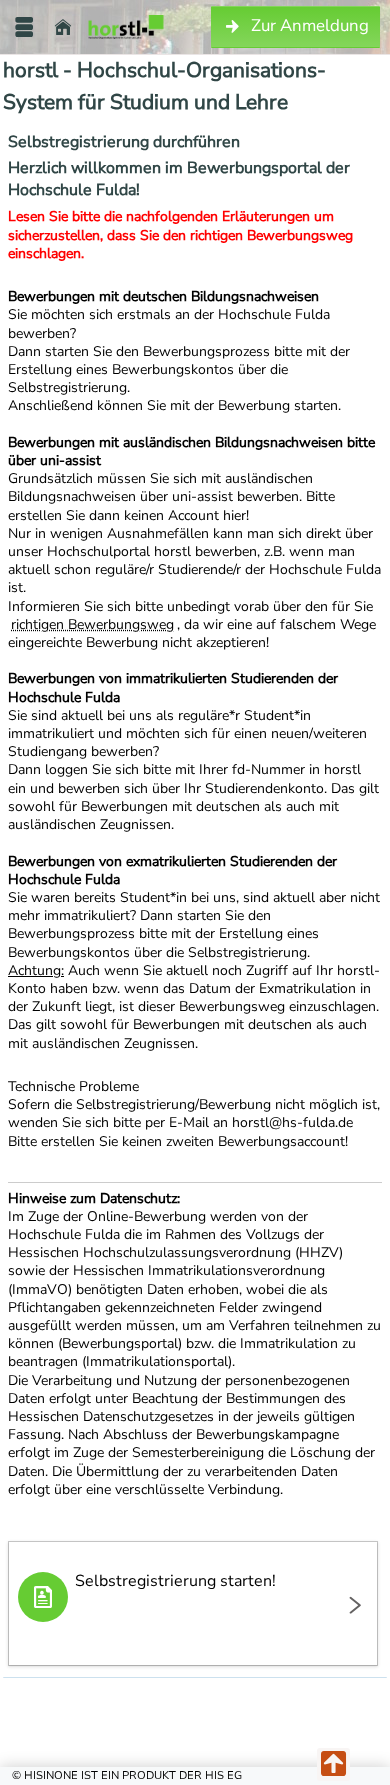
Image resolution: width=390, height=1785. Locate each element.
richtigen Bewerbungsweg (92, 624)
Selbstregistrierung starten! (175, 1581)
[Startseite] (63, 27)
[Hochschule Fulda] (126, 27)
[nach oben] (333, 1764)
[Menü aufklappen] (24, 27)
